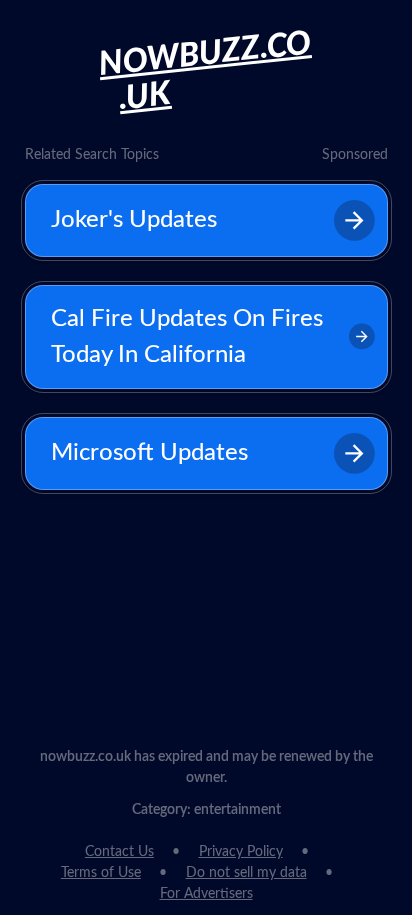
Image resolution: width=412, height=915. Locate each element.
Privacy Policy (241, 852)
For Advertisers (206, 894)
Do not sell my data (246, 873)
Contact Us (119, 852)
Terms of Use (101, 873)
